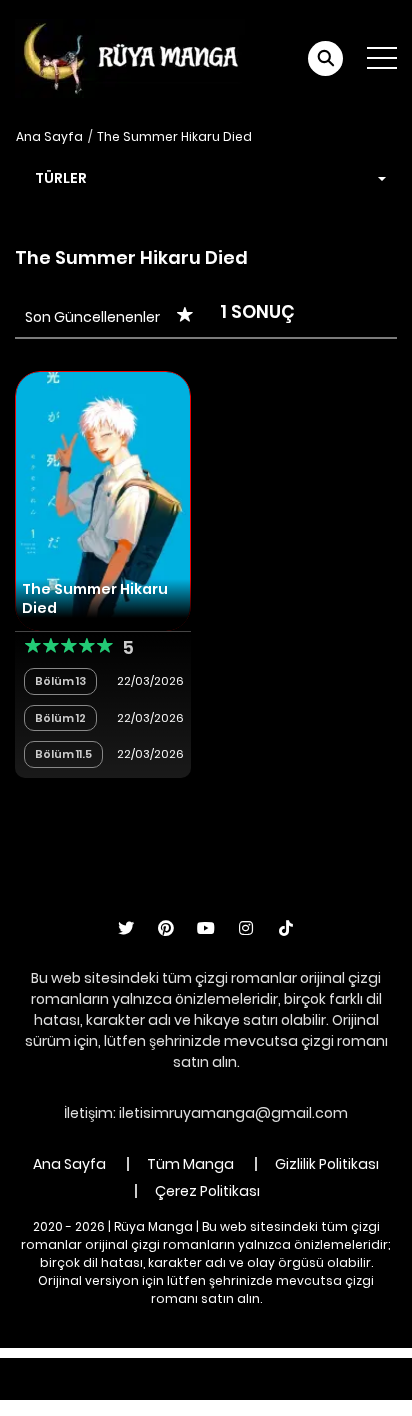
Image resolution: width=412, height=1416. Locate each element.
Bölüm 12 (60, 718)
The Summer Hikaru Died (174, 136)
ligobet (159, 1368)
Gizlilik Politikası (327, 1164)
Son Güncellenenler (92, 317)
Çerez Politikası (207, 1191)
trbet (176, 1389)
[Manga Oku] (130, 57)
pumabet (110, 1389)
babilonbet (237, 1368)
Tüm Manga (190, 1164)
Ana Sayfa (49, 136)
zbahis (313, 1368)
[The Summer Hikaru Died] (103, 499)
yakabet (381, 1368)
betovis (235, 1389)
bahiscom (312, 1389)
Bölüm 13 (60, 681)
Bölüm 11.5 (63, 754)
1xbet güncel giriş (61, 1368)
